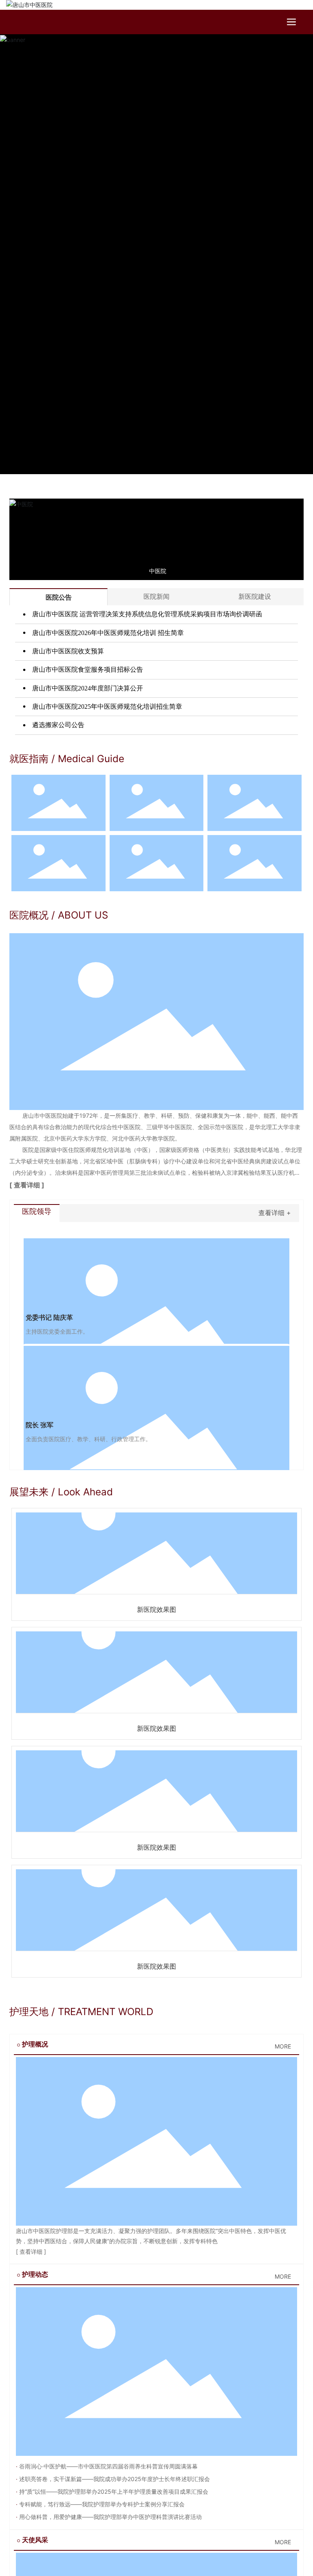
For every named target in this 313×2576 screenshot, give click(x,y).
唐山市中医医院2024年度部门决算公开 (87, 688)
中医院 (158, 571)
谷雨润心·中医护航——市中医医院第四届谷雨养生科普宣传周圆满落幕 (108, 2466)
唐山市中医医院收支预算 (67, 651)
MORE (283, 2046)
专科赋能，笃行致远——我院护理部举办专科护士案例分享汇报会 (101, 2504)
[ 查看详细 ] (27, 1185)
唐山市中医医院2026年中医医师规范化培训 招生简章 (107, 633)
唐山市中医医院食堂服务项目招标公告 (87, 669)
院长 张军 (40, 1425)
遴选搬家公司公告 (57, 725)
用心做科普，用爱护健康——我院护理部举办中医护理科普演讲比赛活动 (110, 2517)
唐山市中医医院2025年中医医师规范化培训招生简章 (106, 707)
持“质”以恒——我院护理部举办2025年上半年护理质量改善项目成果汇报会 (113, 2491)
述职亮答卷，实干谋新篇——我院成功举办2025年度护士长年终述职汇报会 (114, 2479)
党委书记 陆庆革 (49, 1318)
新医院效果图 (156, 1610)
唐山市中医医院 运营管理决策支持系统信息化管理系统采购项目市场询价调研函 (146, 614)
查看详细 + (275, 1213)
